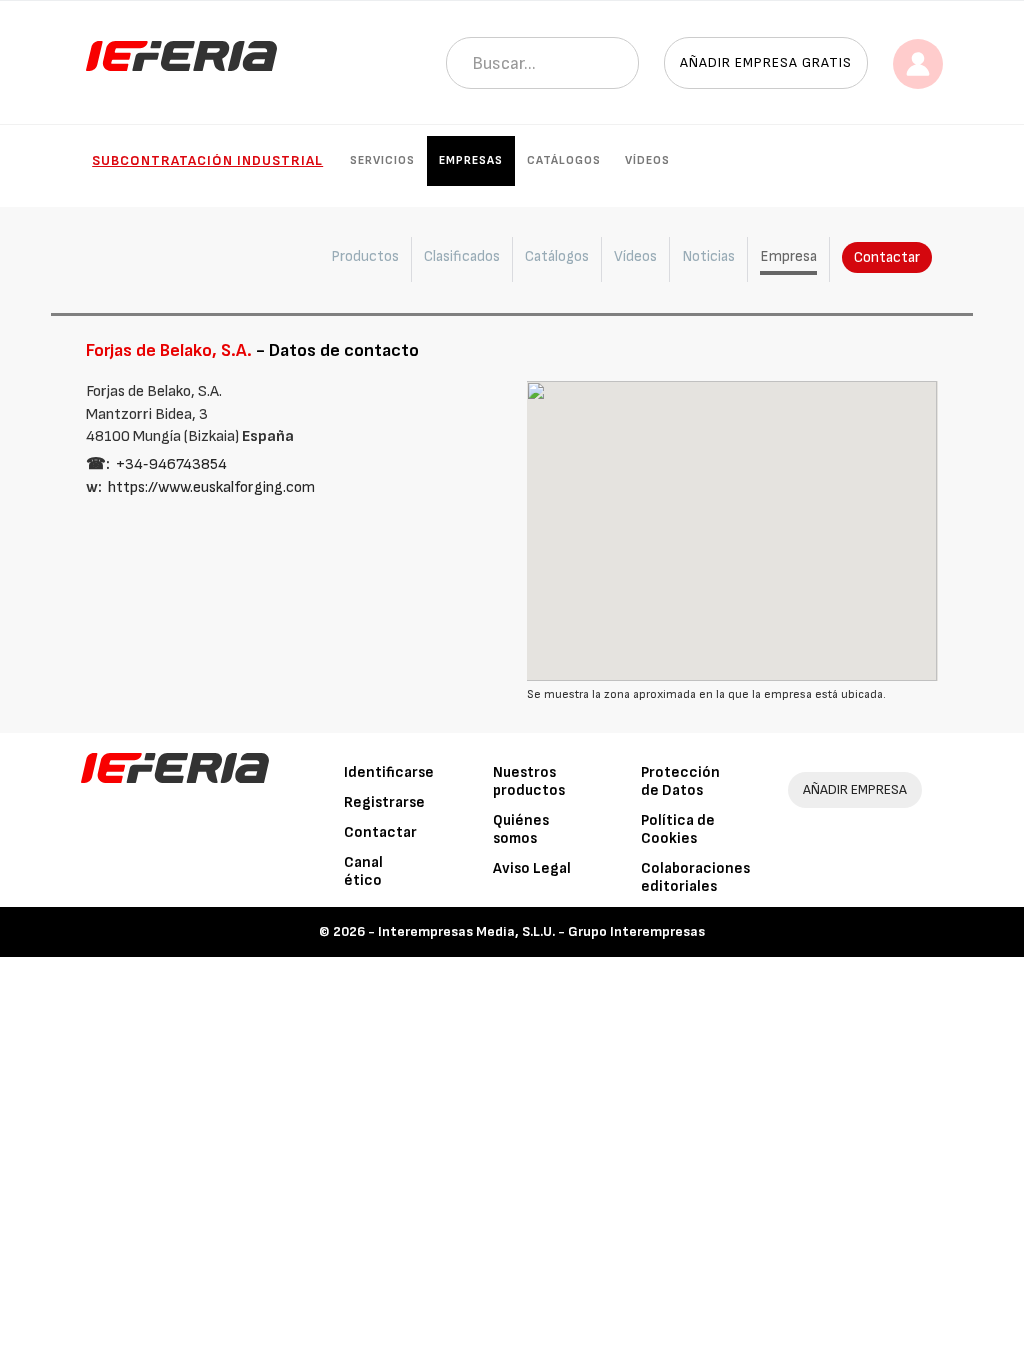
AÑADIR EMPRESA (855, 789)
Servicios (382, 160)
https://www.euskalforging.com (211, 487)
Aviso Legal (532, 868)
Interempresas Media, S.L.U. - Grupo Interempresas (541, 931)
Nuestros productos (529, 781)
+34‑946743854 (171, 464)
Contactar (887, 257)
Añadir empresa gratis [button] (766, 62)
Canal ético (363, 871)
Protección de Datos (680, 781)
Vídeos (647, 160)
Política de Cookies (678, 829)
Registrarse (384, 802)
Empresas (471, 160)
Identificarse (389, 772)
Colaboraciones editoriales (695, 877)
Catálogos (564, 160)
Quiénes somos (521, 829)
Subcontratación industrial (207, 160)
